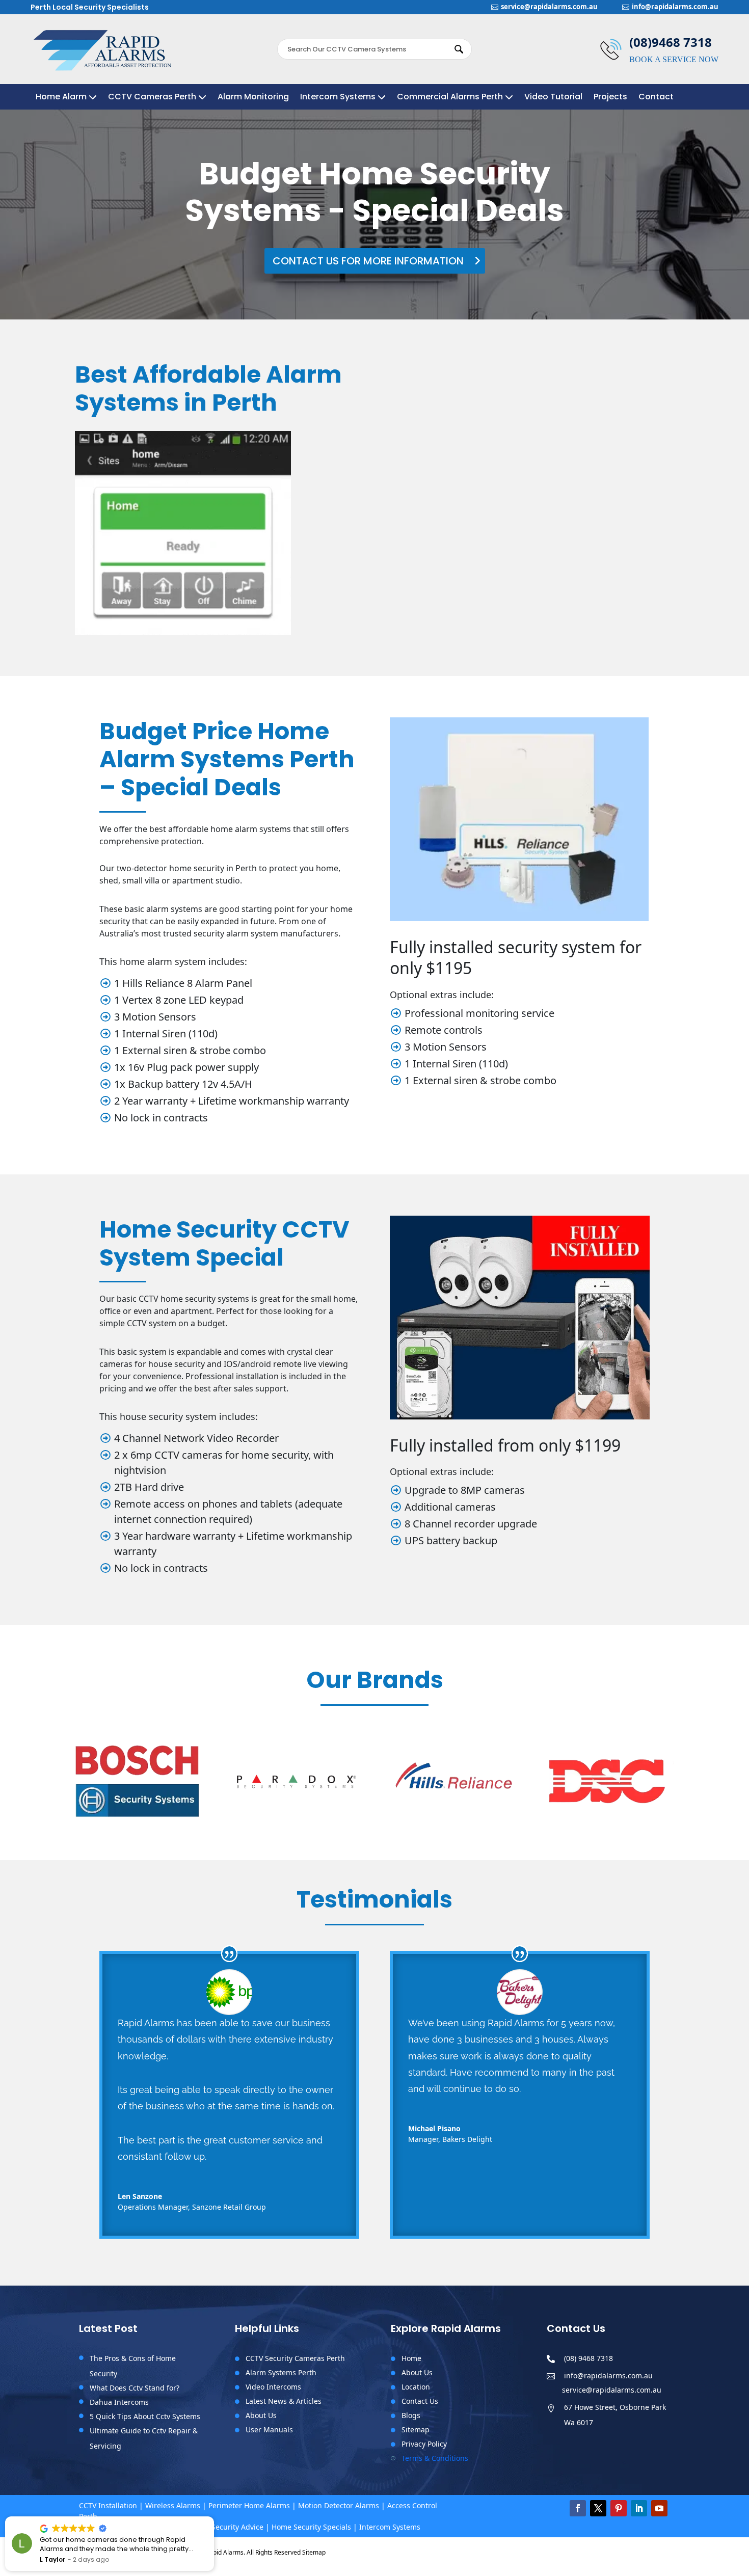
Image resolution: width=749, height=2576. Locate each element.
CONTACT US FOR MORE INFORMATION (368, 261)
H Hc (47, 2559)
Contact (656, 98)
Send (631, 584)
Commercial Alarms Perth (450, 98)
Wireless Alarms (173, 2505)
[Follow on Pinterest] (619, 2508)
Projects (610, 98)
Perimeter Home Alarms (249, 2505)
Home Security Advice (226, 2527)
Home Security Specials (311, 2527)
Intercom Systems (338, 98)
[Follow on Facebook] (578, 2508)
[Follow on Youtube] (659, 2508)
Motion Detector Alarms (339, 2505)
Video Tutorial (553, 98)
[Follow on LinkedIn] (639, 2508)
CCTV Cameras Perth (152, 98)
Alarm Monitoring (253, 98)
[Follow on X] (598, 2508)
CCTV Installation (108, 2505)
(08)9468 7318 (671, 42)
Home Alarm (61, 98)
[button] (213, 2517)
